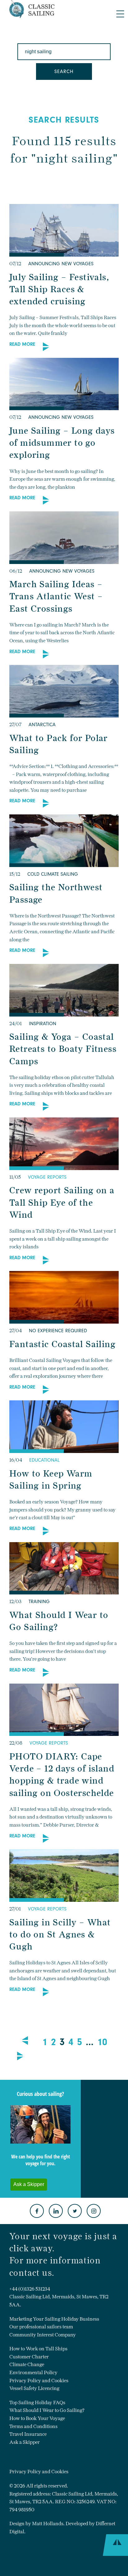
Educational (44, 1460)
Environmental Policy (33, 2372)
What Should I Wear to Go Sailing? (47, 2410)
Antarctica (42, 725)
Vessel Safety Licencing (34, 2388)
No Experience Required (58, 1331)
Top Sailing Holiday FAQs (37, 2403)
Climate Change (27, 2364)
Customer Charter (29, 2357)
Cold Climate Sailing (53, 874)
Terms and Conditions (33, 2426)
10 (102, 2042)
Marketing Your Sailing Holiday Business (54, 2319)
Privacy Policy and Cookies (39, 2381)
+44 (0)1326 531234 (30, 2289)
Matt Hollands (48, 2524)
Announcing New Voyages (61, 264)
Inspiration (43, 1024)
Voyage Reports (47, 1177)
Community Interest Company (43, 2335)
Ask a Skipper (25, 2442)
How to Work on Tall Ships (38, 2349)
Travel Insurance (28, 2434)
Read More (22, 344)
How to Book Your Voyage (37, 2418)
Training (39, 1602)
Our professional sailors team (41, 2327)
